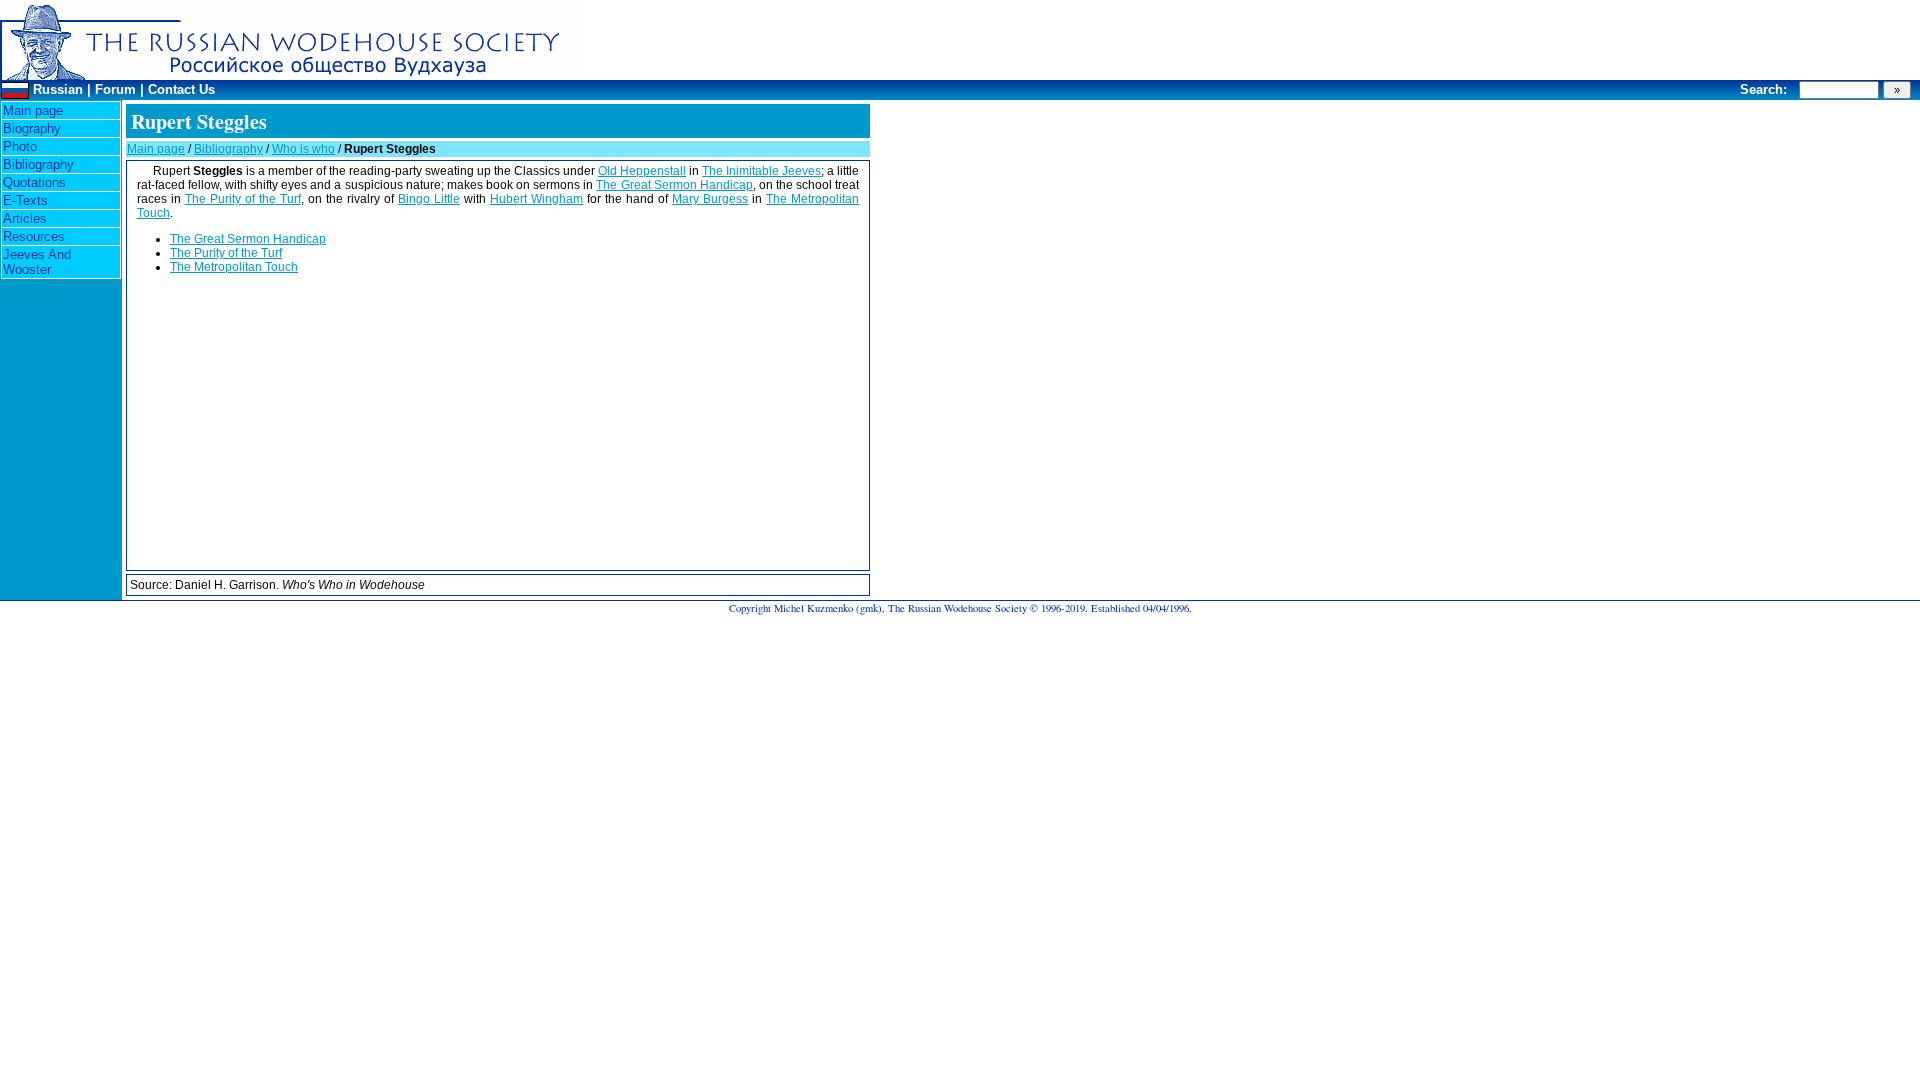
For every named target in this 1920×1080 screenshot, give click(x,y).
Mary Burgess (710, 199)
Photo (20, 146)
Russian (58, 89)
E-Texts (25, 200)
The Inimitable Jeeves (761, 171)
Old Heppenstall (642, 171)
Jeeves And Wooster (37, 262)
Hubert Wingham (536, 199)
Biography (32, 128)
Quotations (34, 182)
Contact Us (181, 89)
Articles (25, 218)
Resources (34, 236)
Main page (33, 110)
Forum (115, 89)
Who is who (303, 149)
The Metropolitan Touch (234, 267)
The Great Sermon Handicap (674, 185)
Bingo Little (429, 199)
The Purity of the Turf (243, 199)
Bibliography (38, 164)
